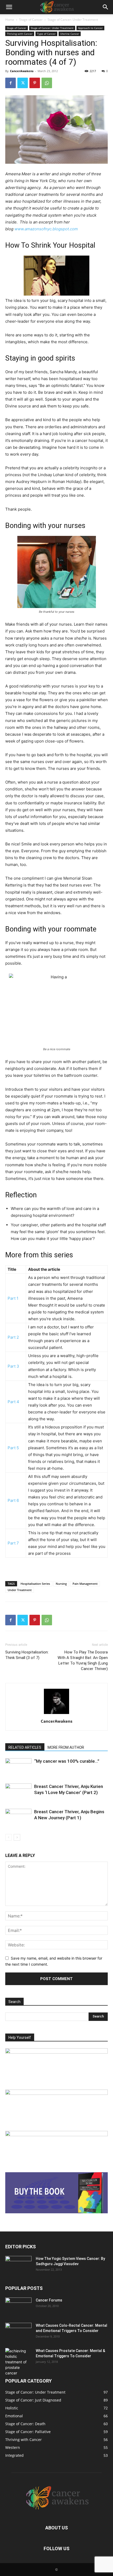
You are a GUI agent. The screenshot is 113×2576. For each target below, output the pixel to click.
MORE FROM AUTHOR (66, 1747)
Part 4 (13, 1402)
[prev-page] (9, 1837)
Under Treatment (20, 1590)
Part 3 (13, 1366)
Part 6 (13, 1500)
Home (10, 20)
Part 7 (13, 1543)
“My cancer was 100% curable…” (67, 1761)
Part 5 (13, 1448)
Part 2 (13, 1337)
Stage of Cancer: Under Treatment (73, 20)
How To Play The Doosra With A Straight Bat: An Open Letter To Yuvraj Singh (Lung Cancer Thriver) (83, 1660)
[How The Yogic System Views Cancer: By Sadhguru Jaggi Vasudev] (18, 2265)
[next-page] (17, 1837)
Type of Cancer (46, 34)
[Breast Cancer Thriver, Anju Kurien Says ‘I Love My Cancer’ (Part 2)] (18, 1793)
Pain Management (85, 1584)
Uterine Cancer (70, 34)
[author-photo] (56, 1714)
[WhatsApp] (47, 83)
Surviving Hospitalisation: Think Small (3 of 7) (27, 1655)
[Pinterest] (35, 83)
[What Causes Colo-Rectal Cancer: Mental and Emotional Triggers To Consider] (18, 2332)
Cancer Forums (49, 2300)
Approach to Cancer (90, 28)
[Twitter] (23, 83)
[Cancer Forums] (18, 2307)
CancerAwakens (22, 71)
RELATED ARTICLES (25, 1747)
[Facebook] (11, 83)
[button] (9, 7)
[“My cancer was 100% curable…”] (18, 1767)
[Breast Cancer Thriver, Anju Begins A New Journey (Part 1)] (18, 1818)
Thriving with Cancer (20, 34)
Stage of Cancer (31, 20)
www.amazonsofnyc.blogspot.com (46, 229)
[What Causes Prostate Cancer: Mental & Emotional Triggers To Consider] (18, 2362)
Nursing (61, 1584)
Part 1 (13, 1298)
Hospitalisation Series (35, 1584)
